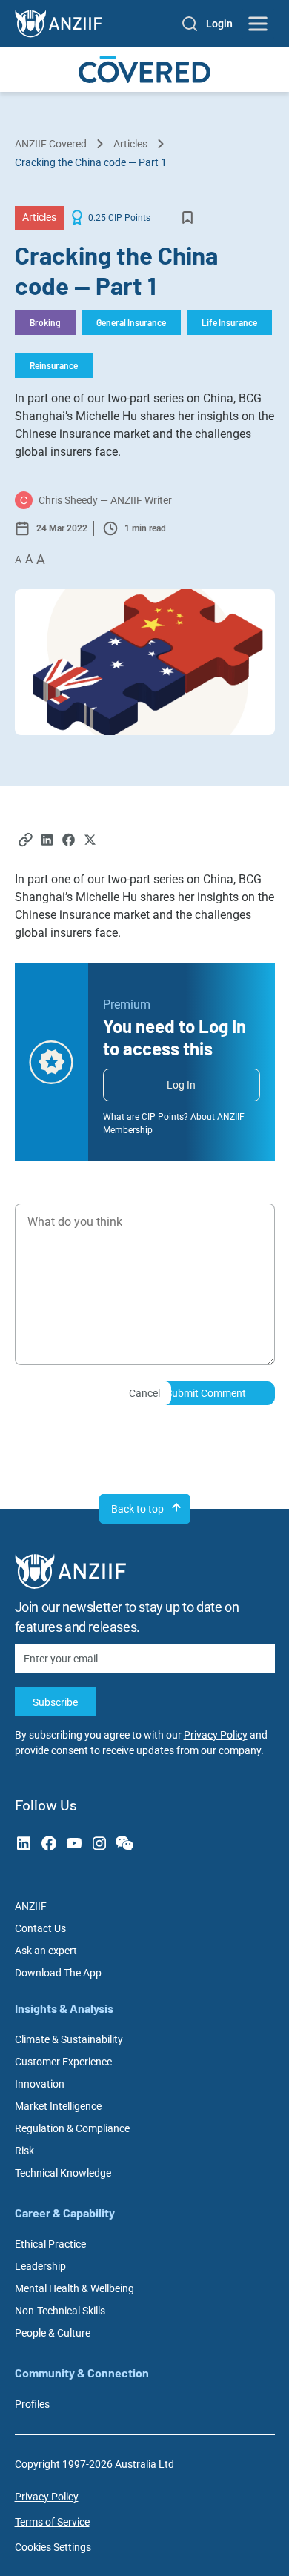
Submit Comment (206, 1393)
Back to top (137, 1509)
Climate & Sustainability (69, 2039)
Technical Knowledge (63, 2173)
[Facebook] (69, 841)
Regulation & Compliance (72, 2128)
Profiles (32, 2404)
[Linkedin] (47, 841)
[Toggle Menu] (259, 24)
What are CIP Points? (146, 1117)
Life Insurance (229, 322)
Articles (130, 144)
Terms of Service (52, 2522)
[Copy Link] (26, 841)
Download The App (58, 1973)
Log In (181, 1085)
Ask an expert (46, 1951)
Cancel (144, 1393)
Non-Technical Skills (60, 2311)
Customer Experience (63, 2062)
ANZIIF (31, 1906)
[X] (90, 841)
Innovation (40, 2084)
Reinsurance (54, 365)
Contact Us (40, 1928)
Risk (24, 2151)
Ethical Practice (50, 2244)
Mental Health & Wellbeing (74, 2288)
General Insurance (131, 322)
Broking (45, 322)
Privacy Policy (216, 1735)
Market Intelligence (58, 2106)
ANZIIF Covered (51, 144)
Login (219, 24)
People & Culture (53, 2333)
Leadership (40, 2266)
